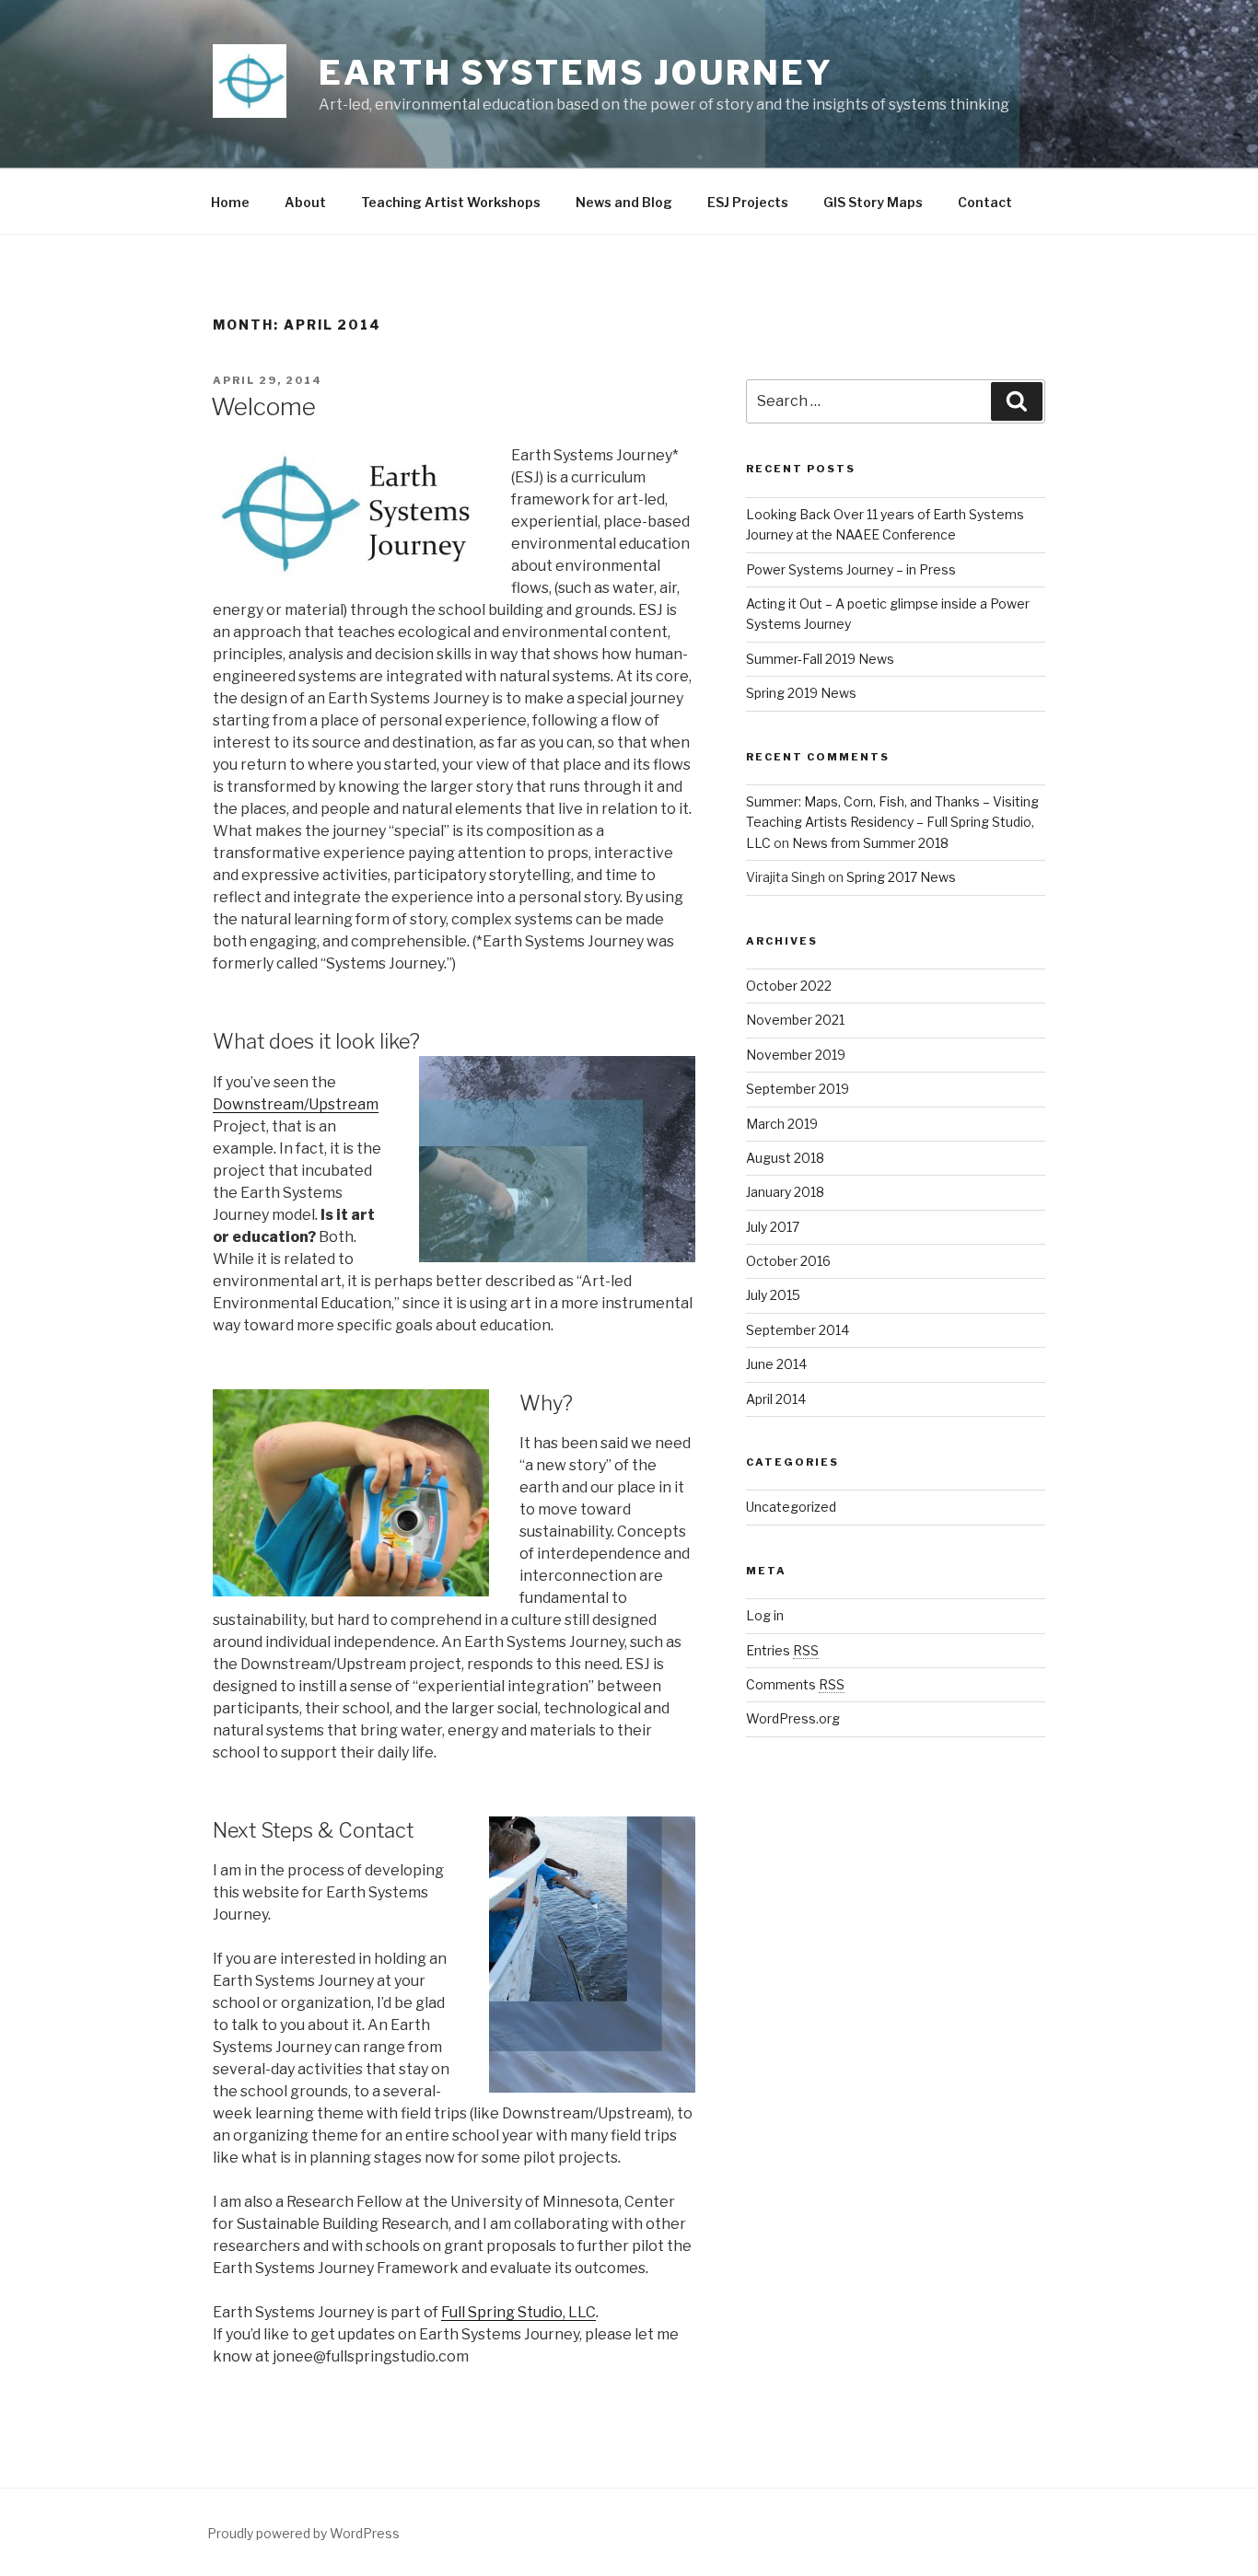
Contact (985, 202)
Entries (782, 1650)
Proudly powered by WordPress (303, 2533)
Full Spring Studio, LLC (518, 2312)
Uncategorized (791, 1507)
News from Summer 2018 (870, 843)
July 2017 (773, 1227)
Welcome (263, 406)
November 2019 (796, 1055)
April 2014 (776, 1399)
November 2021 (795, 1020)
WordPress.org (793, 1718)
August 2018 (785, 1158)
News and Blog (624, 202)
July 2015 (773, 1295)
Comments (795, 1684)
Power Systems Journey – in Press (851, 569)
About (305, 202)
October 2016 (788, 1261)
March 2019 (782, 1124)
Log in (765, 1615)
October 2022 (789, 986)
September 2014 (798, 1330)
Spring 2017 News (901, 877)
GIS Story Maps (873, 202)
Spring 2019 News (801, 693)
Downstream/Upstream (296, 1104)
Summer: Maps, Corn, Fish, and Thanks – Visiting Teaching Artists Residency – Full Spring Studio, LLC (892, 822)
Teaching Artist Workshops (451, 202)
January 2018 (785, 1192)
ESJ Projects (748, 202)
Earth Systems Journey (576, 73)
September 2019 (798, 1089)
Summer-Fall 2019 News (820, 659)
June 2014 (776, 1364)
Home (230, 202)
